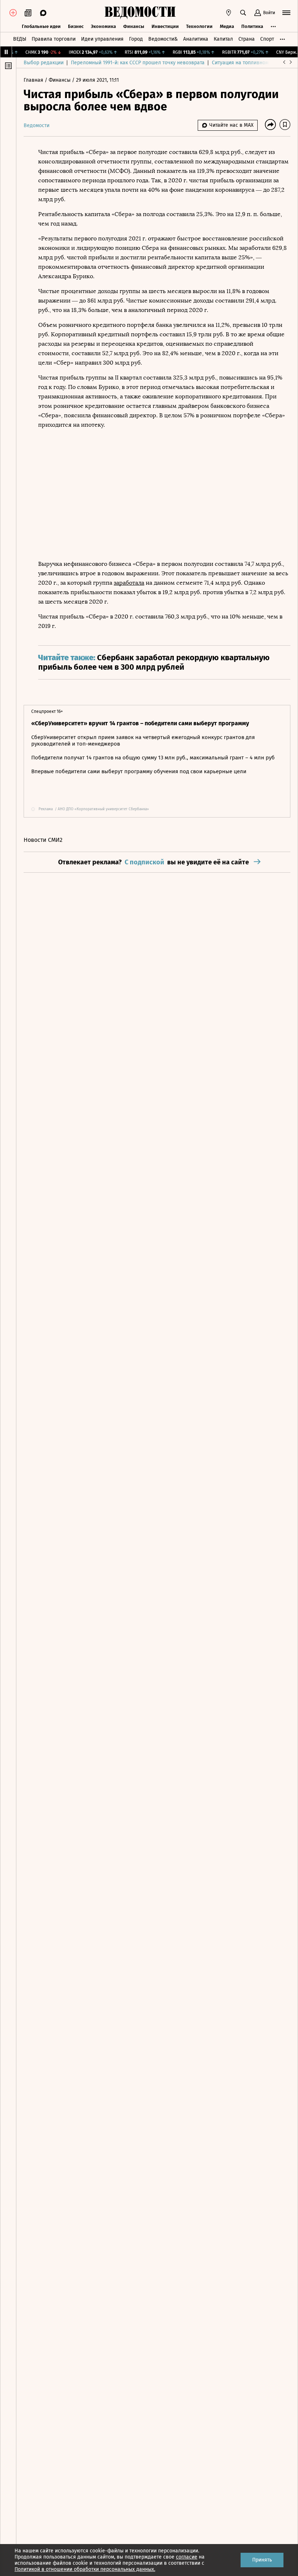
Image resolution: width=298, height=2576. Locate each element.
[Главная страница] (140, 13)
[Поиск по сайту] (243, 13)
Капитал (223, 39)
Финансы (134, 26)
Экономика (103, 26)
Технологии (199, 26)
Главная (34, 80)
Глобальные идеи (41, 26)
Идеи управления (102, 39)
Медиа (227, 26)
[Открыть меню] (286, 13)
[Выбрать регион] (229, 13)
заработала (129, 583)
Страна (247, 39)
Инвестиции (165, 26)
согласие (187, 2557)
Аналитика (196, 39)
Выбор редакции (44, 63)
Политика (252, 26)
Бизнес (76, 26)
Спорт (267, 39)
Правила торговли (54, 39)
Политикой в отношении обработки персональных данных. (85, 2569)
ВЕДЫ (20, 39)
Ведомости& (163, 39)
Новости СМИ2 (43, 840)
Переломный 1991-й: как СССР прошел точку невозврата (138, 63)
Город (136, 39)
